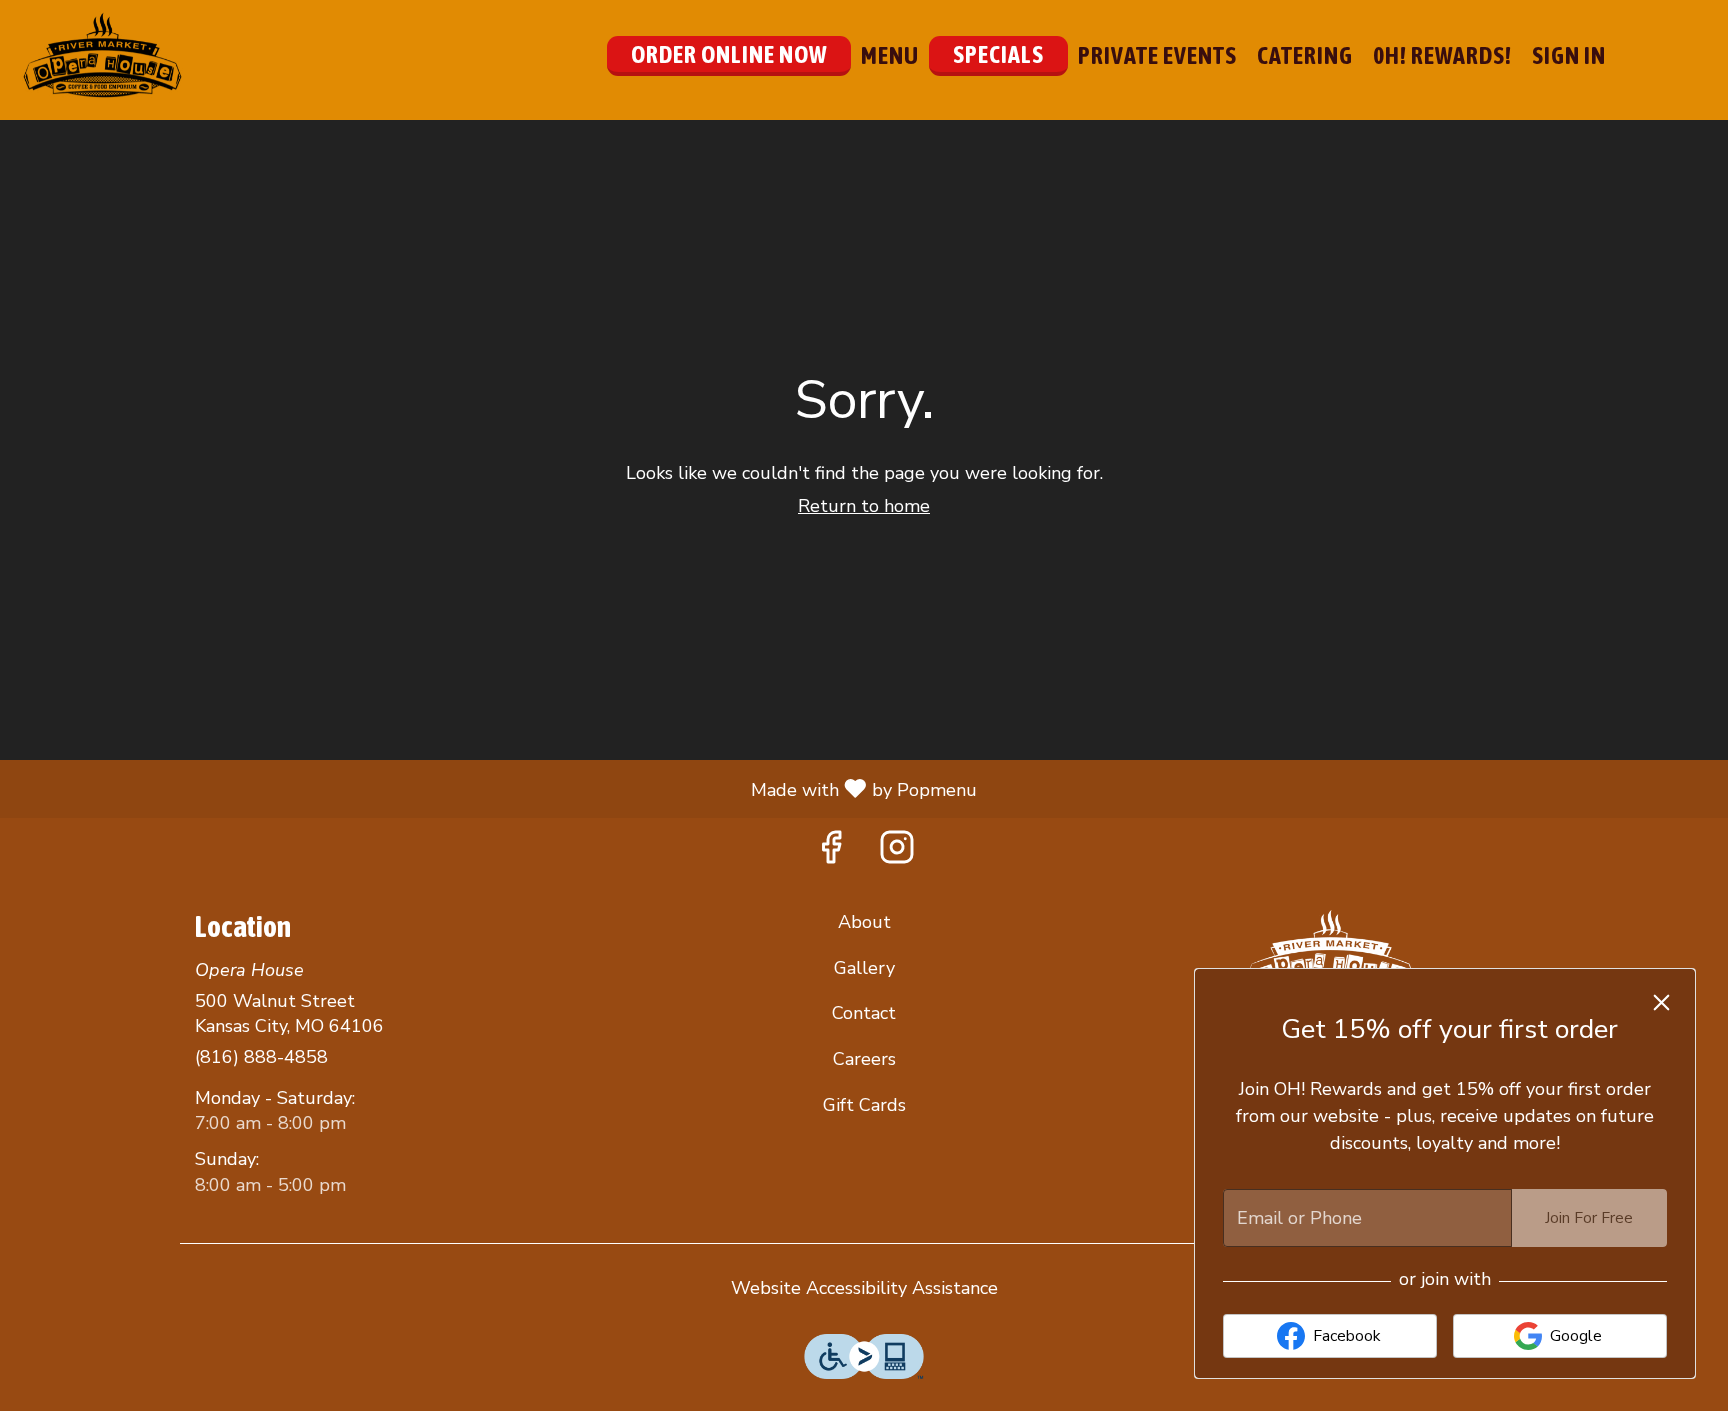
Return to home (864, 506)
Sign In (1569, 55)
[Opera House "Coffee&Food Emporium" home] (106, 55)
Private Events (1157, 55)
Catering (1305, 55)
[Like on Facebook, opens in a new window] (831, 853)
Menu (890, 55)
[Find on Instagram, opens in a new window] (897, 853)
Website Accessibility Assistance (864, 1288)
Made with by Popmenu (496, 788)
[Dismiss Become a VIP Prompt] (1661, 1002)
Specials (998, 54)
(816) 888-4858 (261, 1057)
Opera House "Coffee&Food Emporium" (1330, 955)
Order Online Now (729, 54)
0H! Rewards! (1442, 55)
